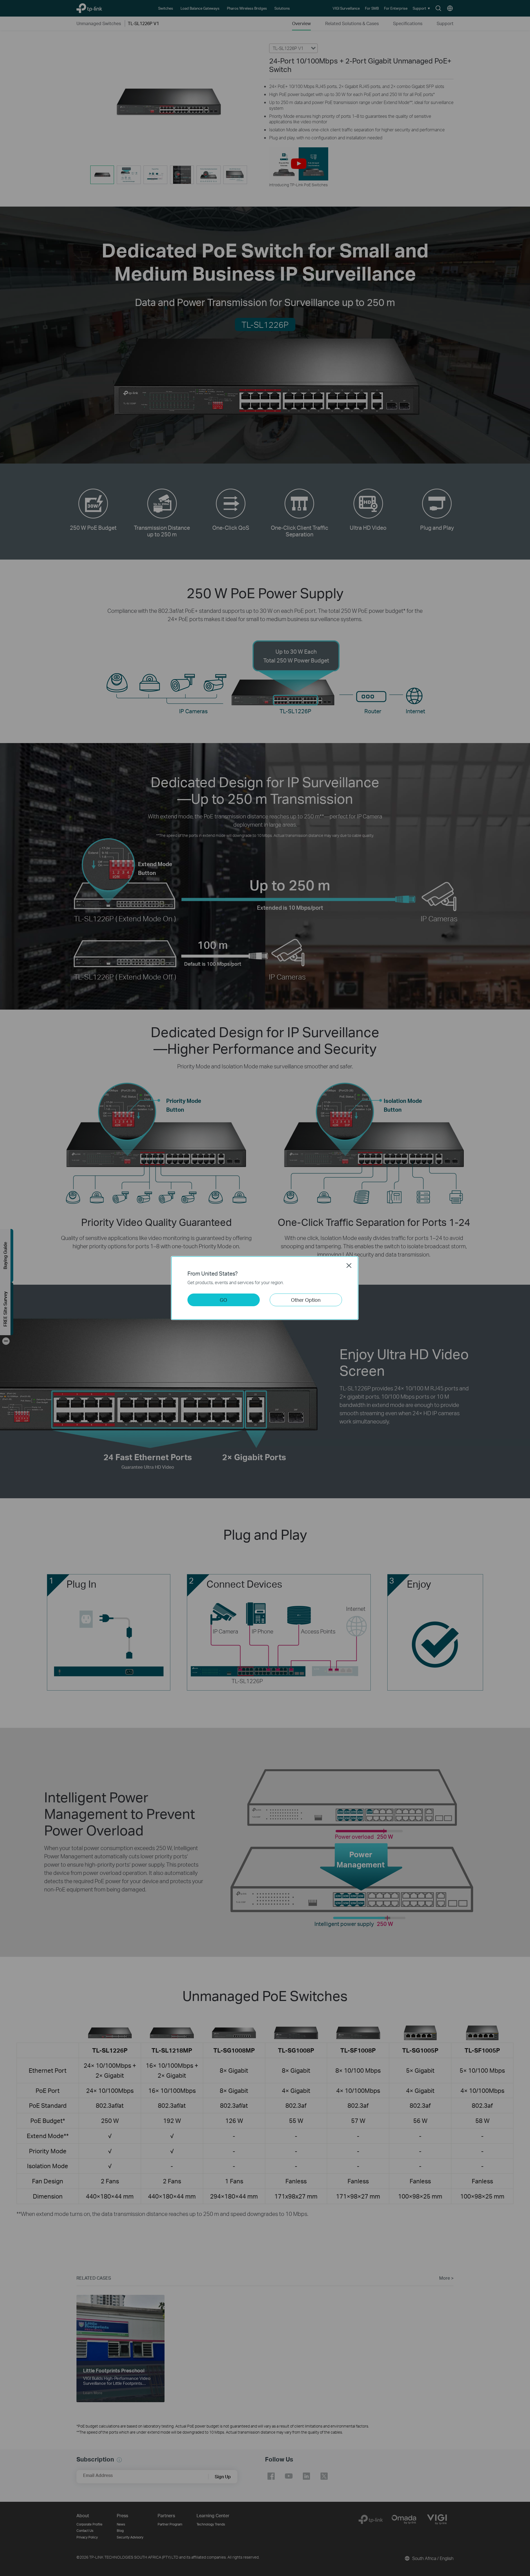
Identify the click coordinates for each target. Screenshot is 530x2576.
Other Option (306, 1300)
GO (223, 1300)
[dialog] (265, 1288)
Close (349, 1265)
